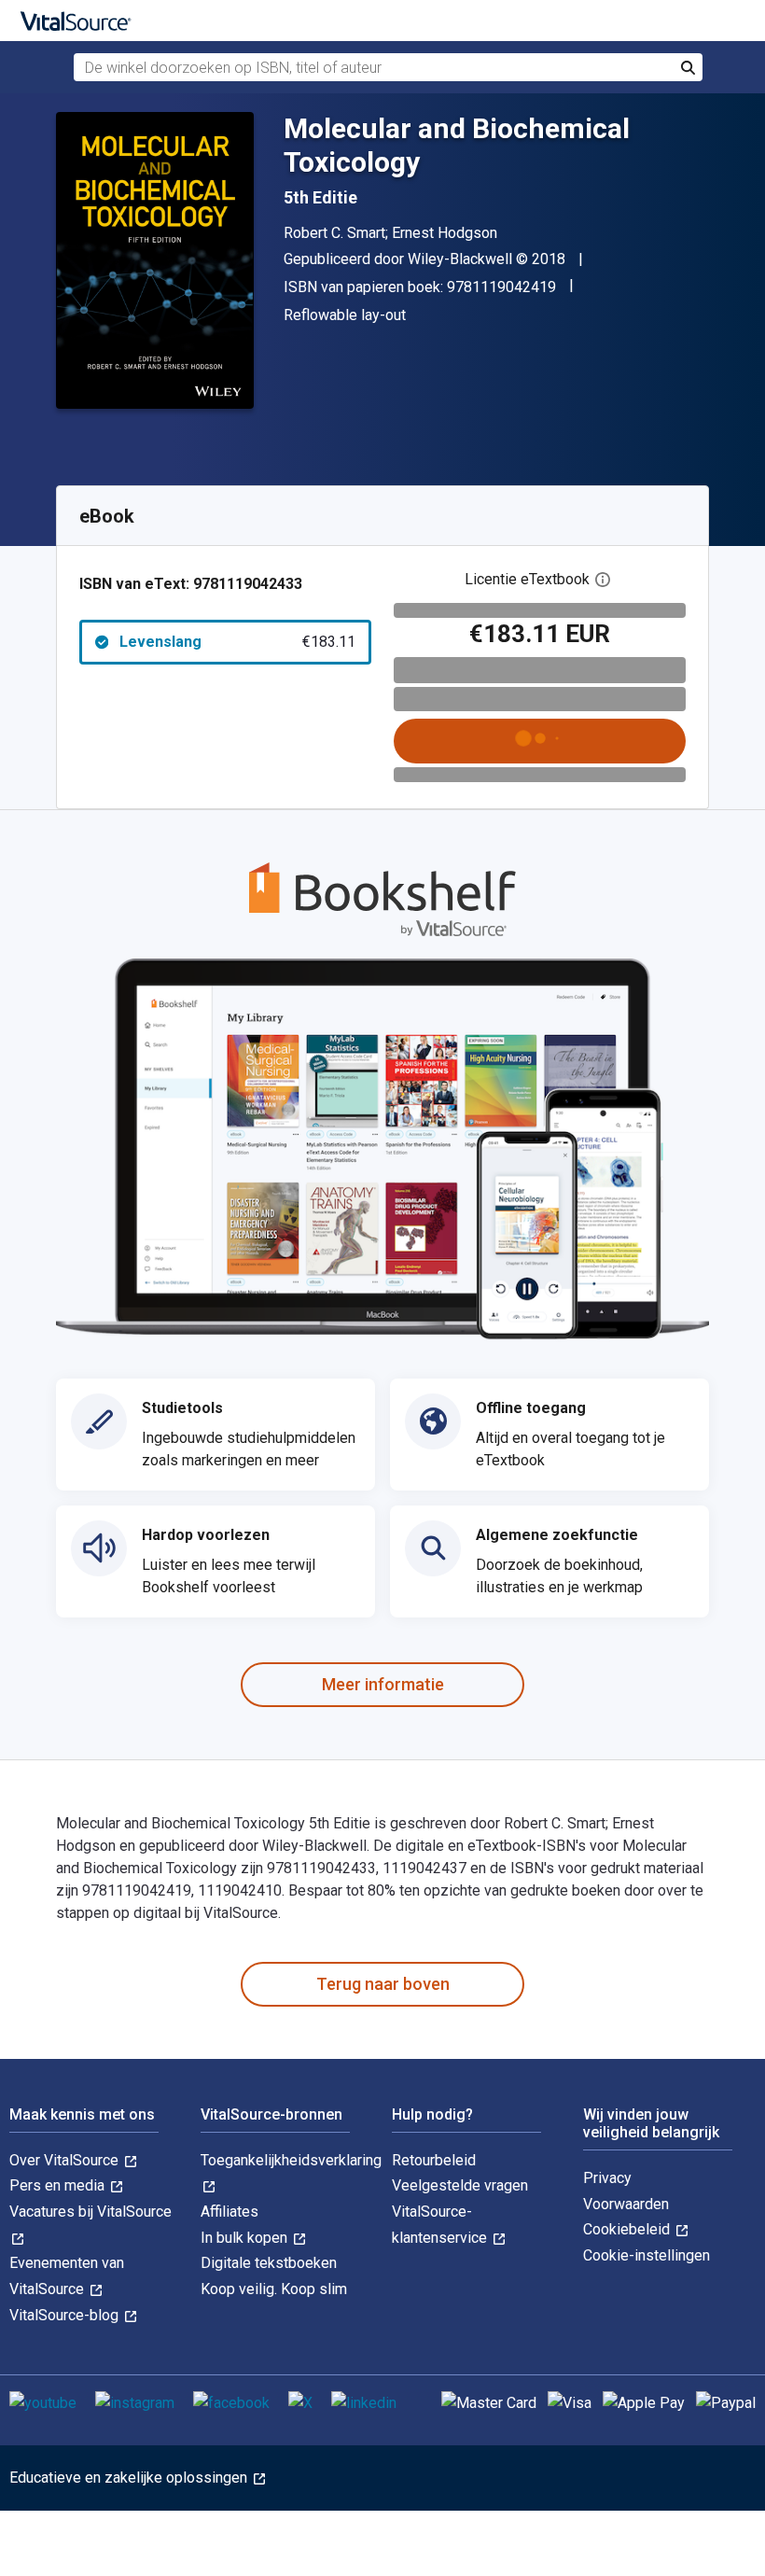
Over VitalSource (66, 2160)
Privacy (607, 2178)
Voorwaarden (626, 2204)
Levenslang (237, 642)
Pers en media (59, 2185)
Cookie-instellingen (647, 2255)
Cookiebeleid (628, 2229)
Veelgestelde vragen (460, 2185)
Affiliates (229, 2212)
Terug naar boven (383, 1984)
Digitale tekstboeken (269, 2263)
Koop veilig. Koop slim (274, 2289)
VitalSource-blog (66, 2315)
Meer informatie (383, 1684)
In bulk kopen (246, 2238)
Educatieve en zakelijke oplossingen (130, 2478)
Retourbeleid (434, 2160)
